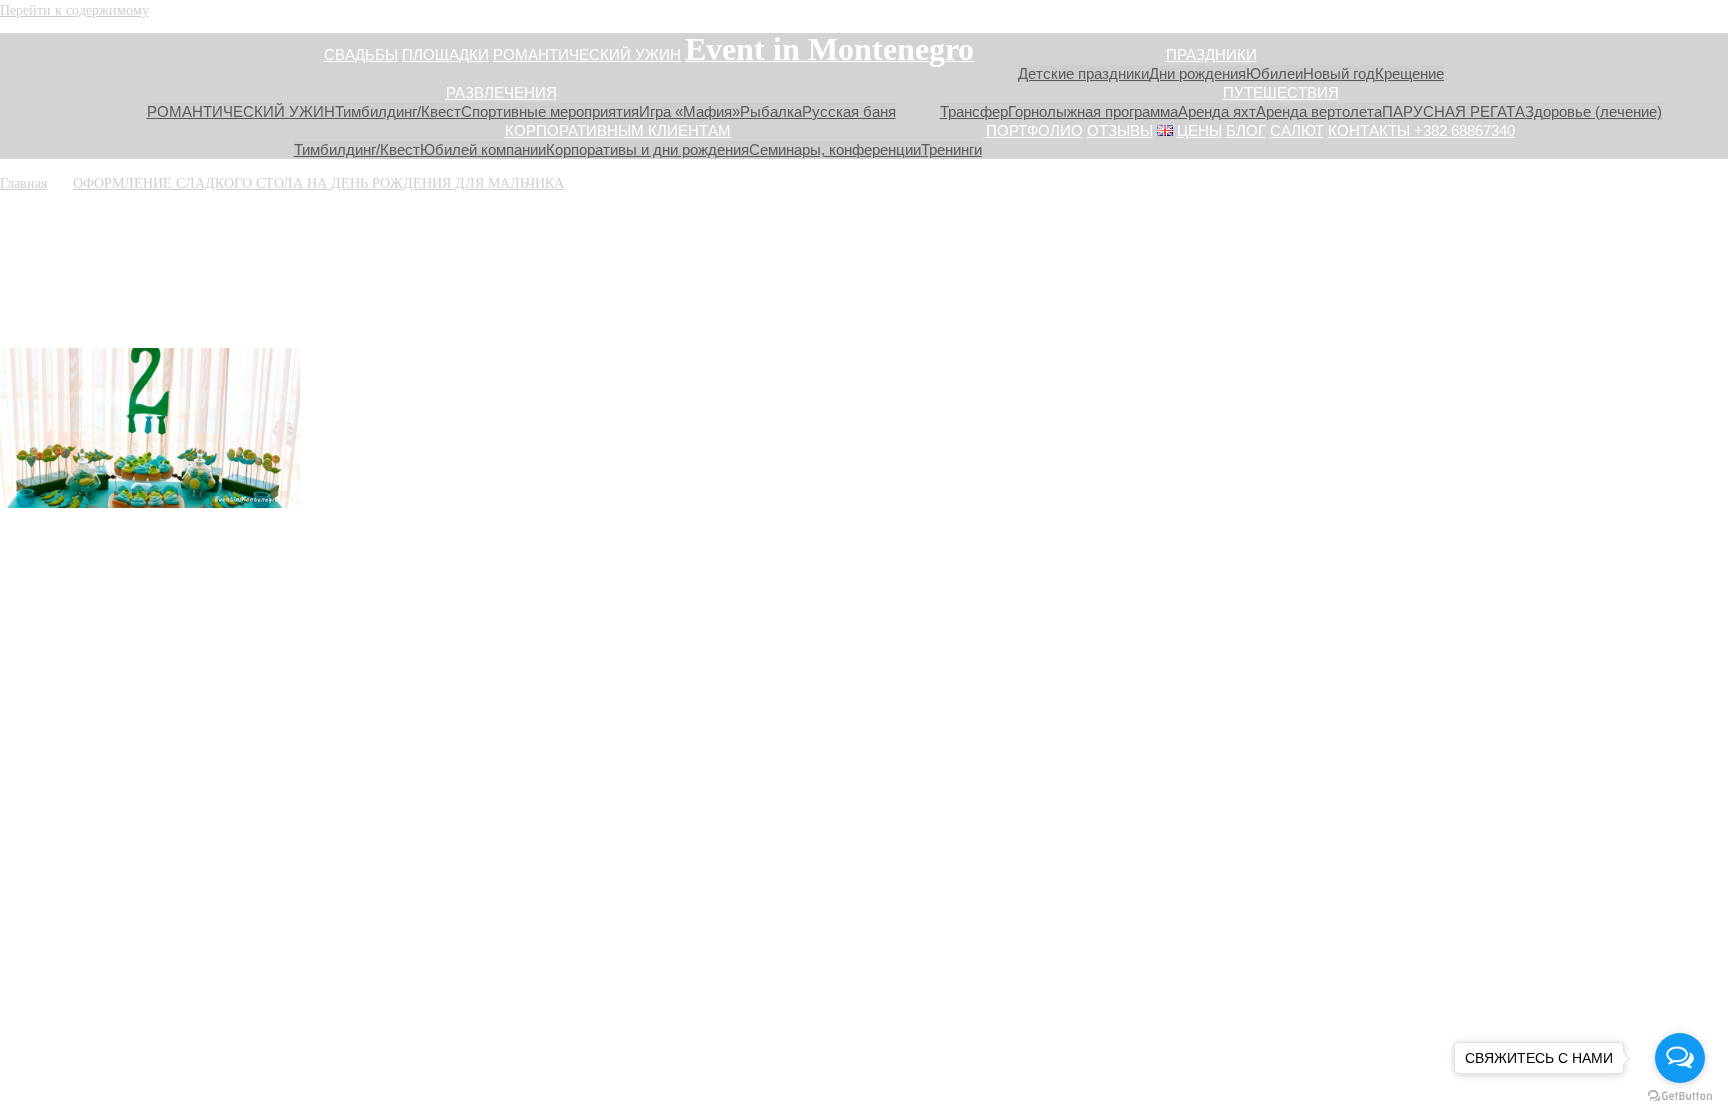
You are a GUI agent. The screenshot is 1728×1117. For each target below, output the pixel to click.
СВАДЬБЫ (361, 54)
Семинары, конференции (835, 149)
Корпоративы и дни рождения (647, 149)
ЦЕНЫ (1199, 130)
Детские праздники (1083, 73)
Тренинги (951, 149)
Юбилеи (1274, 73)
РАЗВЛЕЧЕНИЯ (501, 92)
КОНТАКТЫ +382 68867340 (1421, 130)
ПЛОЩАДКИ (445, 54)
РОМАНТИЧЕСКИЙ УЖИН (587, 54)
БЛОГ (1246, 130)
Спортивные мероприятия (550, 111)
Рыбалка (771, 111)
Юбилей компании (483, 149)
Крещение (1409, 73)
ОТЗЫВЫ (1120, 130)
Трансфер (974, 111)
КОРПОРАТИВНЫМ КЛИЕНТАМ (618, 130)
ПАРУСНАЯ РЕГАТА (1453, 111)
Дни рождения (1197, 73)
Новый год (1339, 73)
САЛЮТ (1297, 130)
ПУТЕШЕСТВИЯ (1281, 92)
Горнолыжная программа (1093, 111)
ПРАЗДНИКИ (1211, 54)
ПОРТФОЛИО (1034, 130)
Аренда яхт (1217, 111)
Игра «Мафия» (689, 111)
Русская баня (849, 111)
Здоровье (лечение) (1593, 111)
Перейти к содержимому (74, 9)
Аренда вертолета (1319, 111)
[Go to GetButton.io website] (1680, 1096)
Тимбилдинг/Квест (398, 111)
